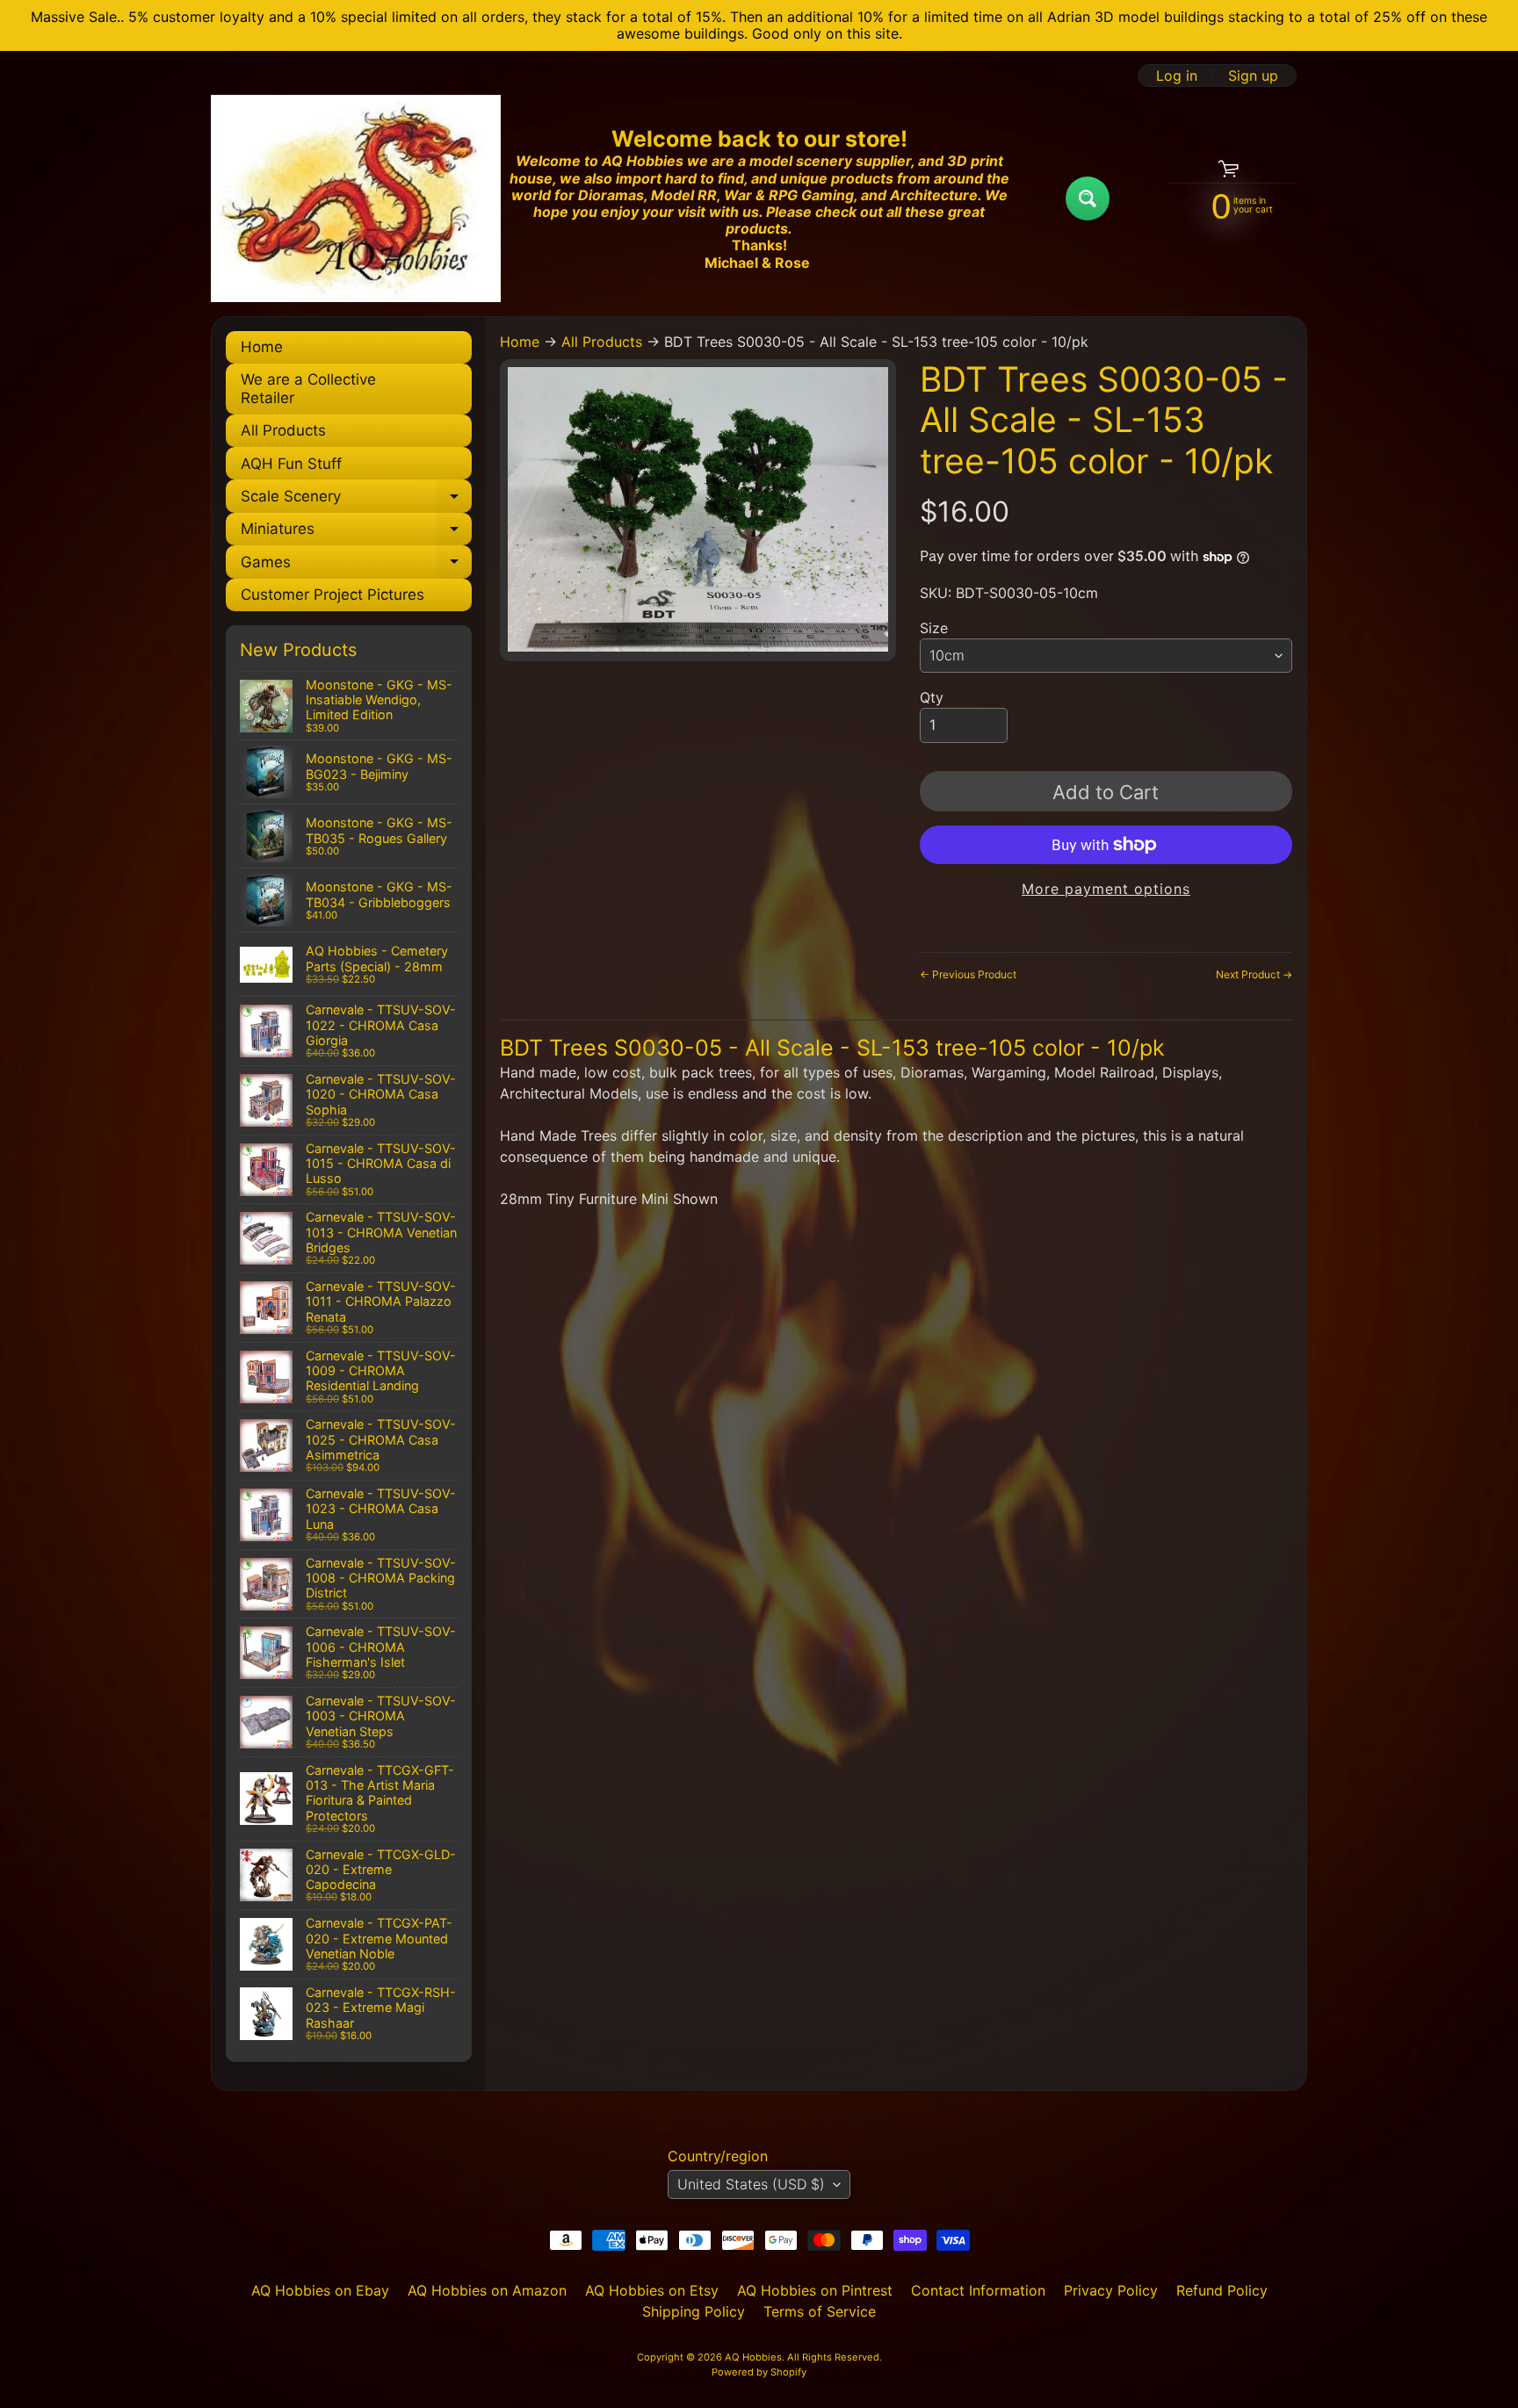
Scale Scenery (356, 500)
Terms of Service (820, 2311)
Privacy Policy (1111, 2290)
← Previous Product (968, 974)
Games (356, 566)
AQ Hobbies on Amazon (487, 2290)
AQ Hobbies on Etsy (652, 2290)
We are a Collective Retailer (308, 388)
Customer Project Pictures (333, 595)
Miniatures (356, 533)
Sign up (1253, 76)
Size (934, 628)
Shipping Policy (694, 2311)
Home (262, 347)
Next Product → (1254, 974)
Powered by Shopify (759, 2372)
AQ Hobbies (753, 2357)
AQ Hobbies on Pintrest (815, 2290)
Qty (932, 697)
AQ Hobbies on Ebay (320, 2290)
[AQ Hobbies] (356, 198)
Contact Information (978, 2290)
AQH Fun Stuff (291, 464)
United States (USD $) (751, 2184)
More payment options (1106, 889)
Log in (1177, 76)
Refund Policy (1222, 2290)
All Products (283, 430)
